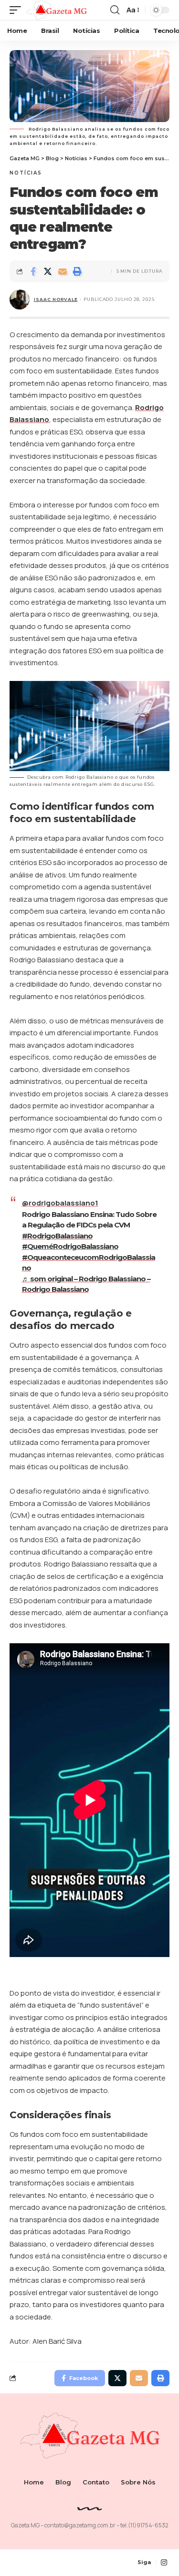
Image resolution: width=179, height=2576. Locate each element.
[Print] (77, 271)
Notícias (26, 173)
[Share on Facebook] (33, 271)
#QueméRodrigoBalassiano (70, 1246)
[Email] (63, 271)
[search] (115, 10)
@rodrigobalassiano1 (60, 1203)
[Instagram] (164, 2563)
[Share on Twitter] (48, 271)
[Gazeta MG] (56, 10)
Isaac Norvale (56, 299)
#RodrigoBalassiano (57, 1236)
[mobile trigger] (18, 10)
